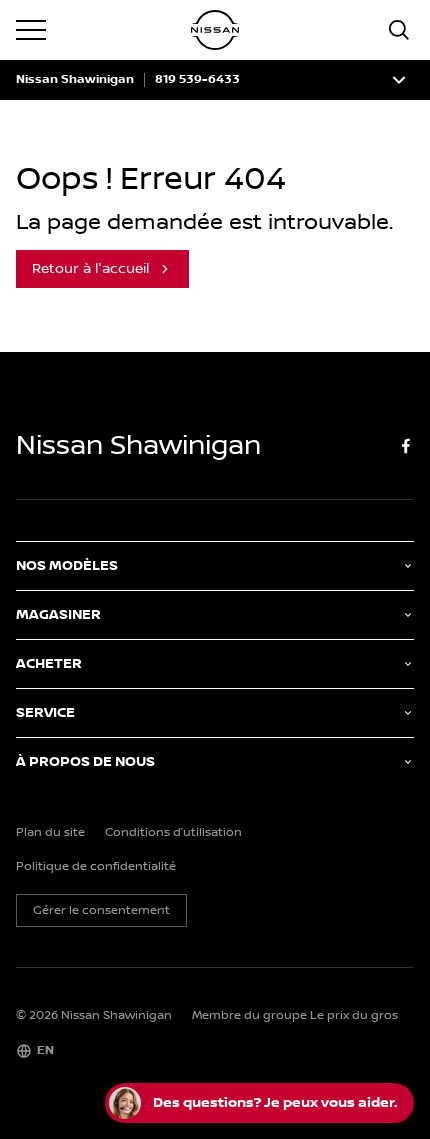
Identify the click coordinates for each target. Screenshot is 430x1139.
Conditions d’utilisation (173, 833)
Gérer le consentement (101, 910)
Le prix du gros (354, 1015)
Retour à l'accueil (90, 269)
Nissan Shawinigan (75, 80)
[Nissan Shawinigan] (215, 30)
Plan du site (50, 833)
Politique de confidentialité (96, 867)
